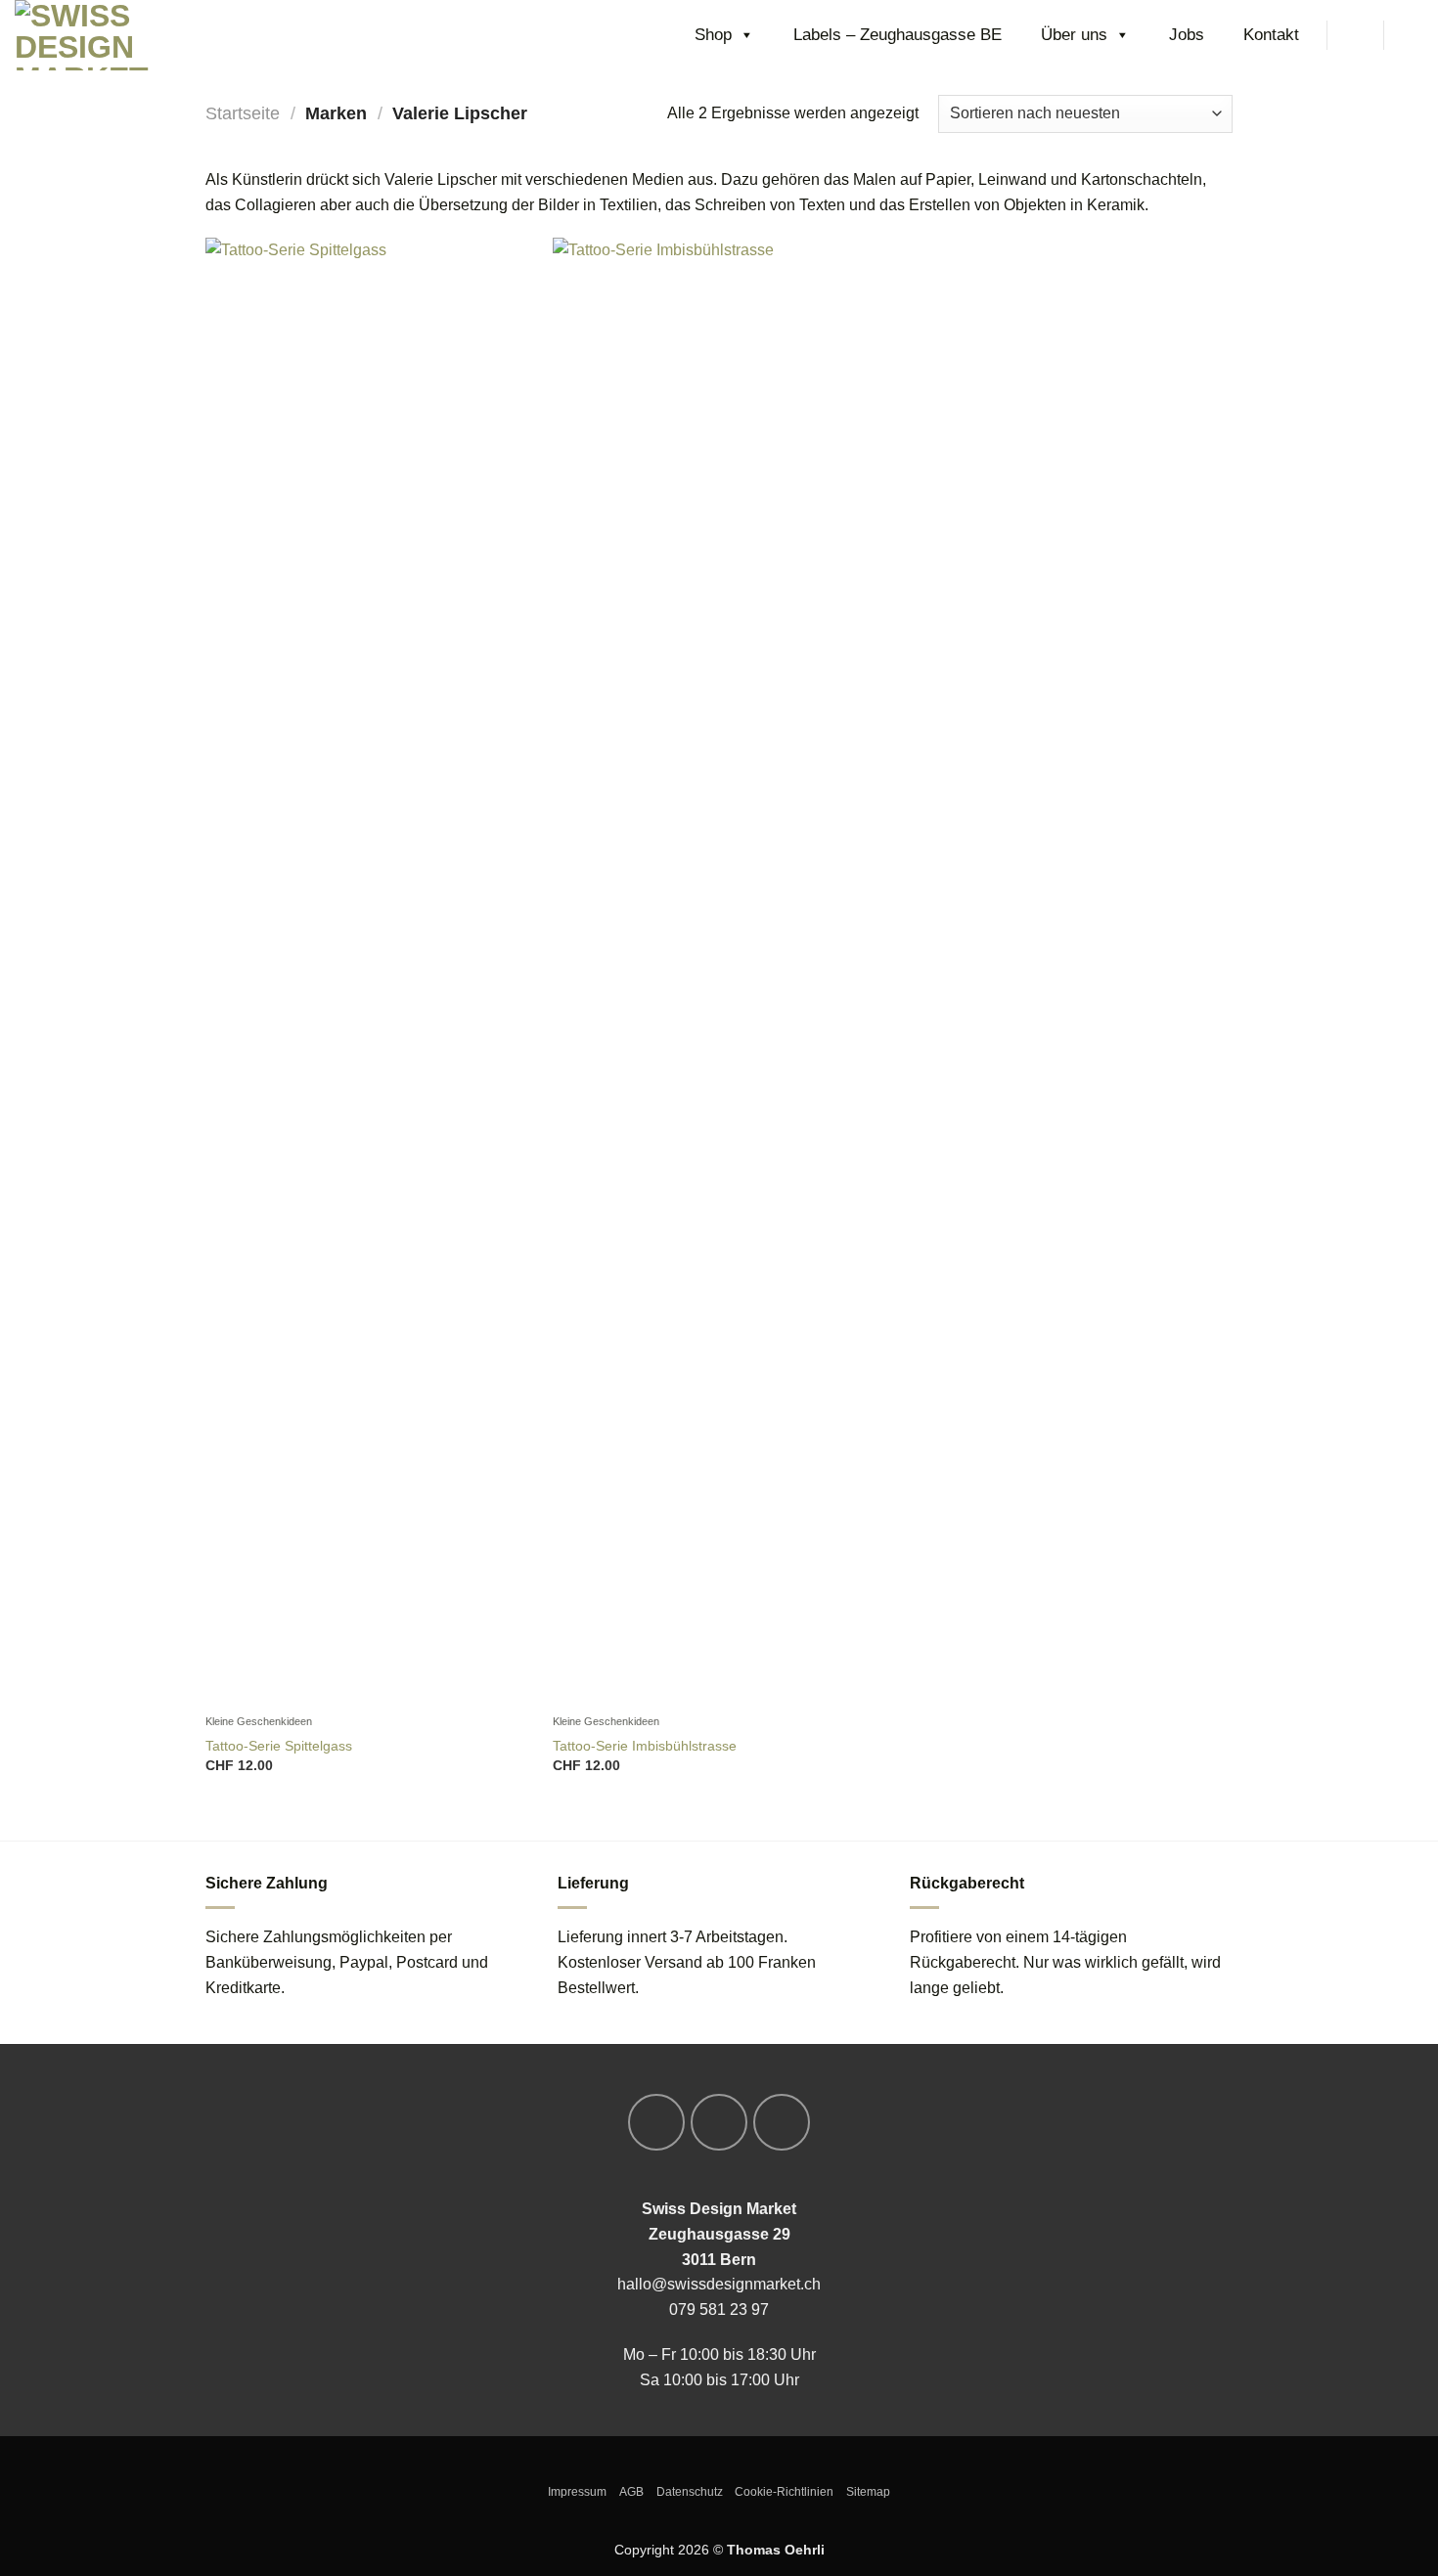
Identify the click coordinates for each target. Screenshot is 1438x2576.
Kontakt (1271, 35)
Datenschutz (690, 2492)
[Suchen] (1355, 35)
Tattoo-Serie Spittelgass (279, 1746)
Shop (713, 35)
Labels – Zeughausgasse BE (898, 35)
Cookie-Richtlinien (784, 2492)
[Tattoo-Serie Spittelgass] (369, 971)
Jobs (1187, 35)
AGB (631, 2492)
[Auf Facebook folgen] (656, 2122)
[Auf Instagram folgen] (719, 2122)
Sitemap (868, 2492)
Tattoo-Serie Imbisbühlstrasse (645, 1746)
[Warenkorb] (1414, 35)
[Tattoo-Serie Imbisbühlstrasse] (717, 971)
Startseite (243, 113)
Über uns (1074, 35)
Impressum (577, 2492)
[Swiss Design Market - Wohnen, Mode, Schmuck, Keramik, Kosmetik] (112, 35)
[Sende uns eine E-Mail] (782, 2122)
